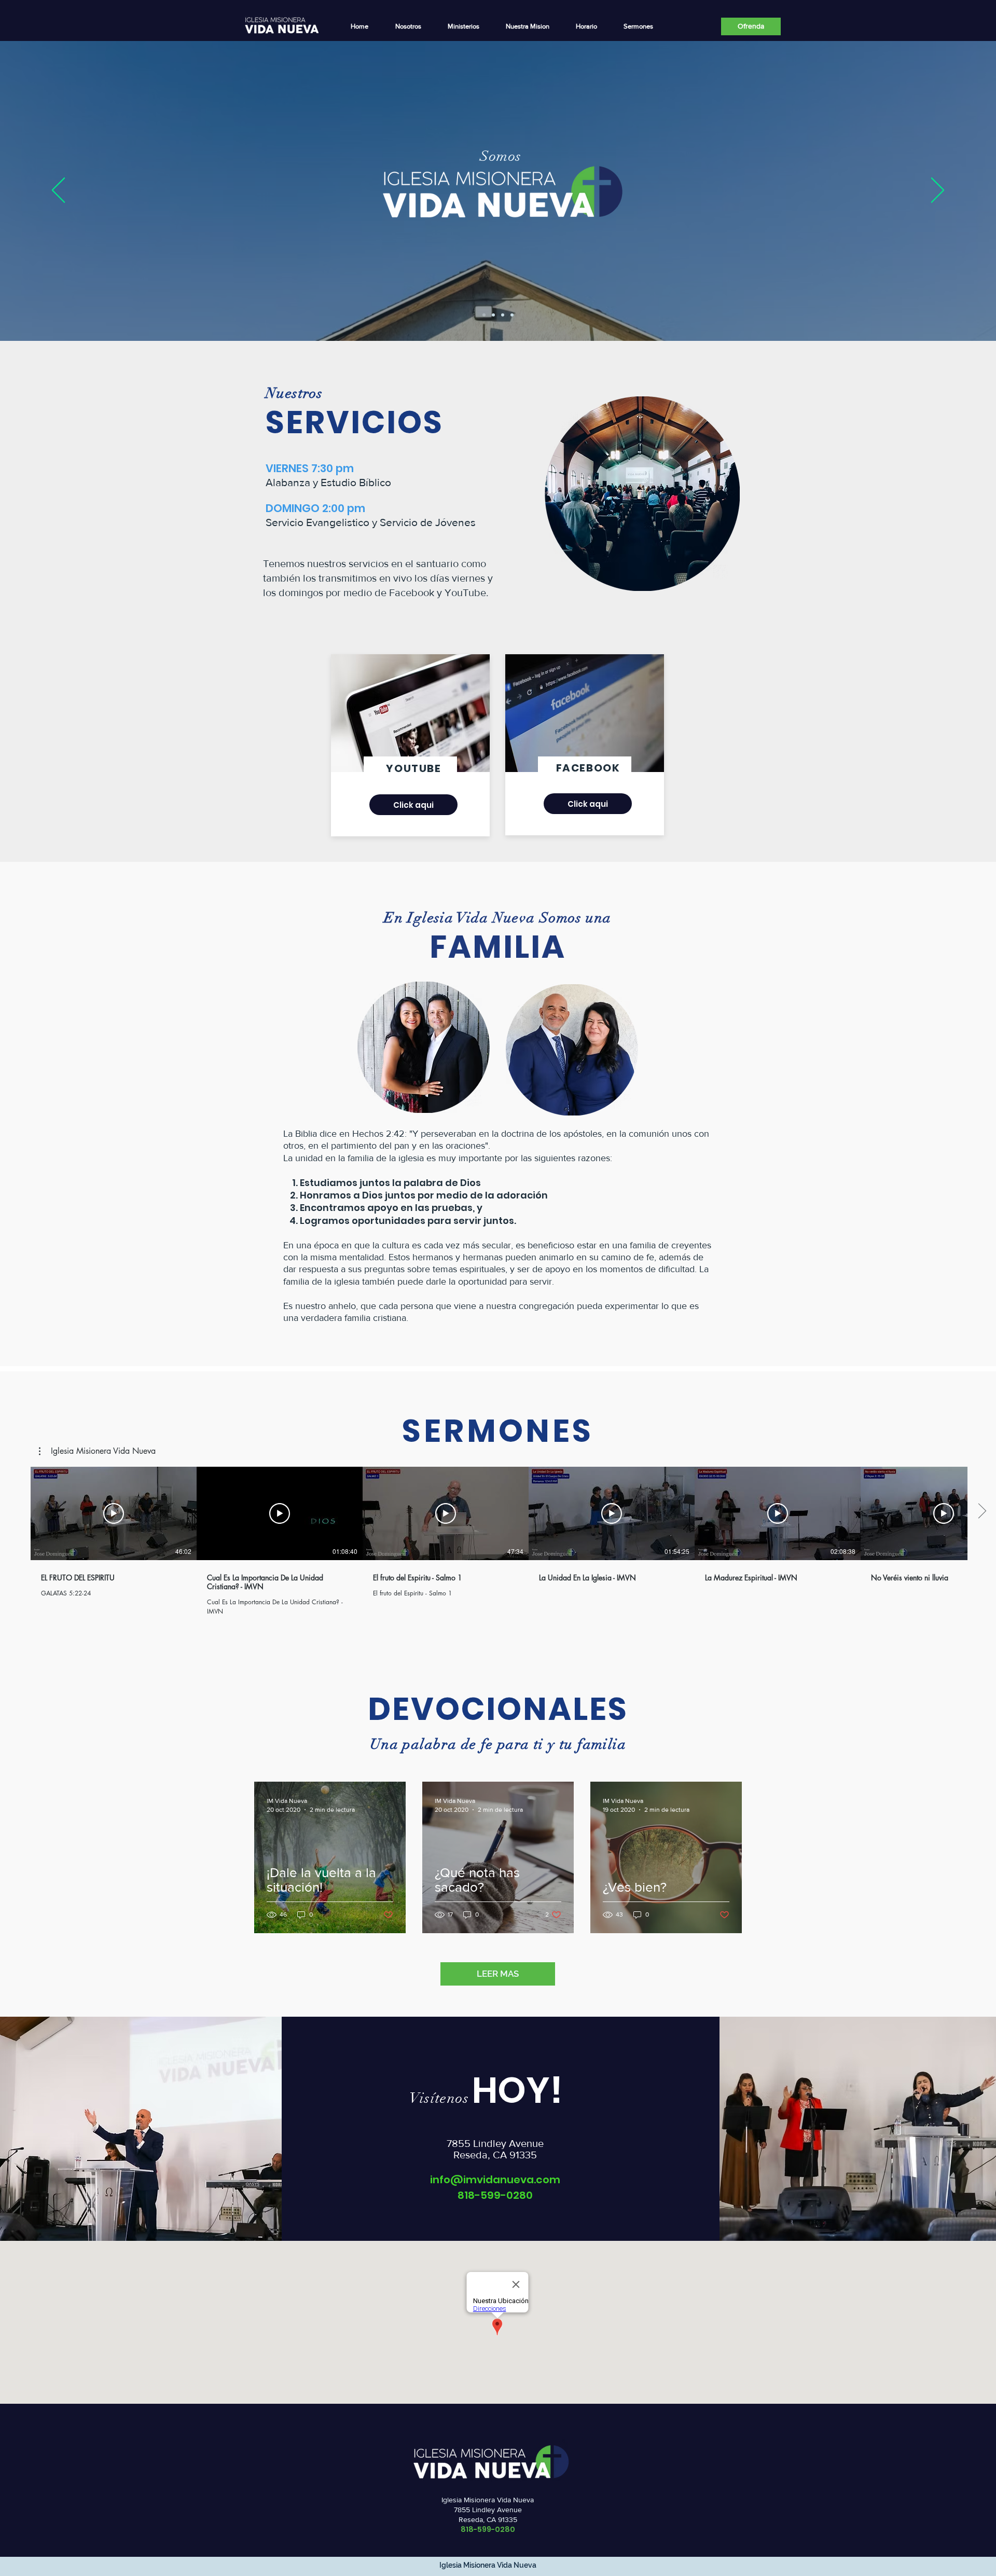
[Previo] (58, 191)
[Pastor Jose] (493, 315)
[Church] (484, 315)
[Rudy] (503, 315)
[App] (512, 315)
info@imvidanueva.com (495, 2180)
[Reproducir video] (114, 1513)
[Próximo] (938, 191)
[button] (463, 26)
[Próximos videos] (982, 1511)
